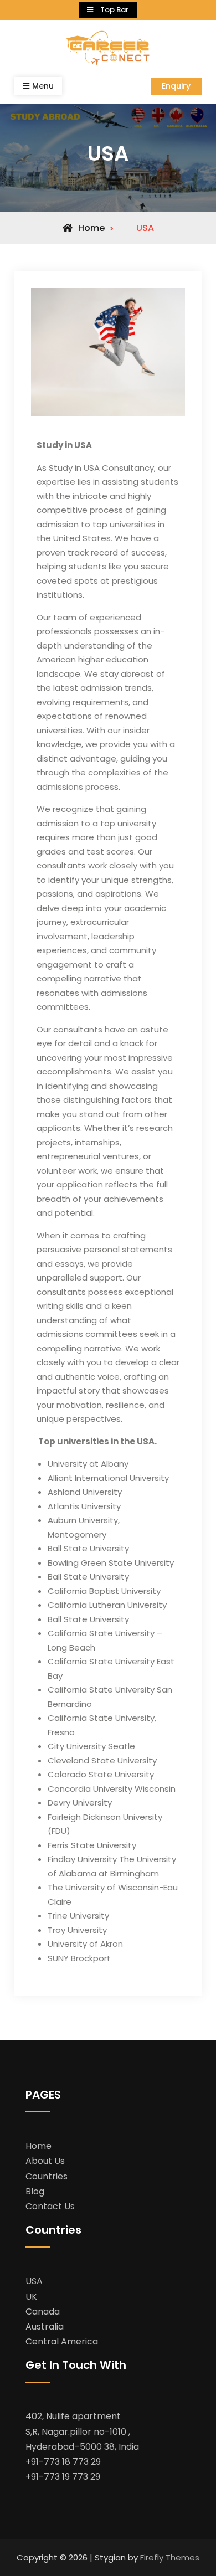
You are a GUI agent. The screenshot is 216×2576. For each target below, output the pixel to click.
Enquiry (176, 86)
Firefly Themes (170, 2557)
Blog (35, 2191)
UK (31, 2297)
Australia (45, 2326)
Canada (43, 2312)
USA (34, 2281)
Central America (62, 2341)
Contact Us (50, 2206)
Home (38, 2146)
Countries (47, 2176)
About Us (45, 2161)
